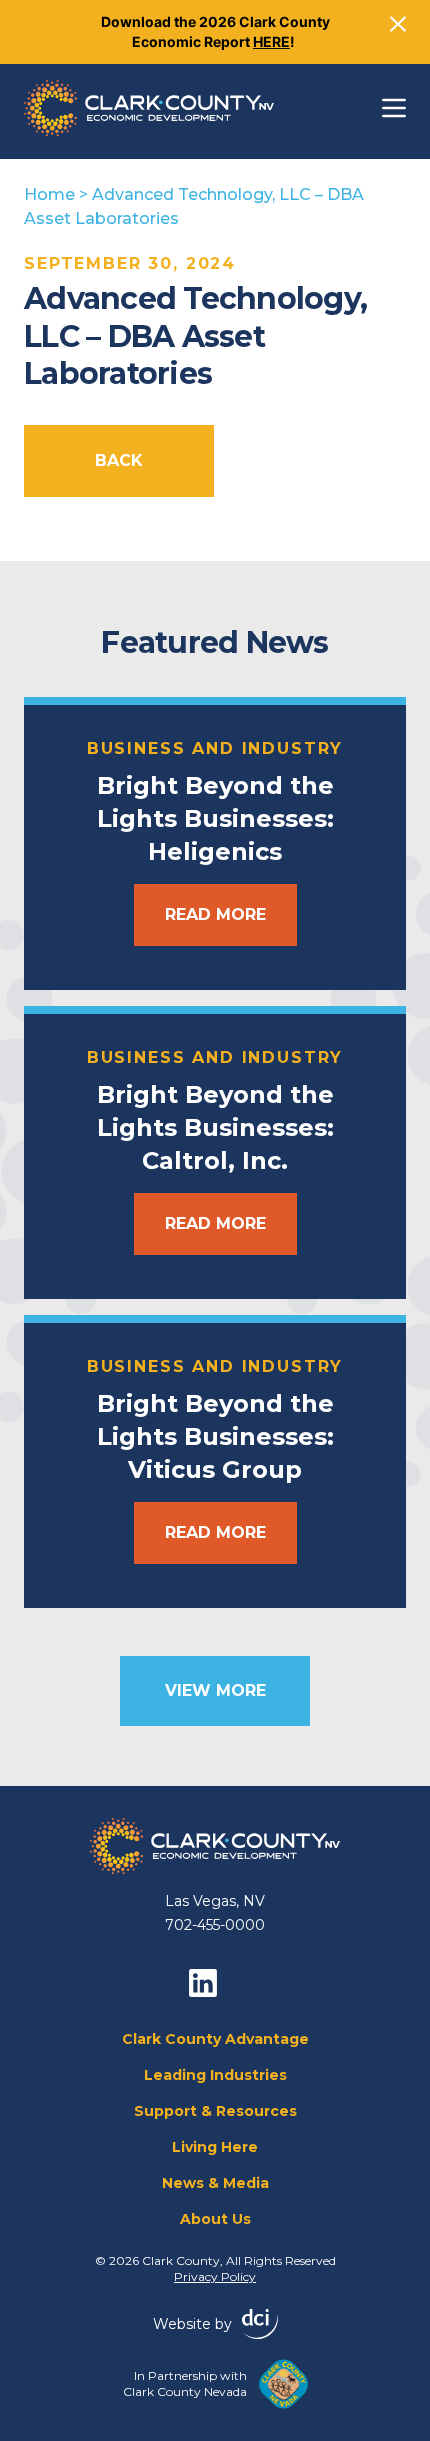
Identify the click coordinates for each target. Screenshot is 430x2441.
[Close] (398, 24)
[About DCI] (260, 2324)
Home (49, 194)
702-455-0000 (215, 1925)
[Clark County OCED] (149, 108)
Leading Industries (215, 2075)
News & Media (215, 2183)
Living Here (215, 2147)
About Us (215, 2219)
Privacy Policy (215, 2276)
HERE (271, 41)
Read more (215, 914)
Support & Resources (215, 2111)
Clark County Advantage (215, 2039)
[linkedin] (203, 1983)
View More (215, 1690)
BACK (119, 460)
